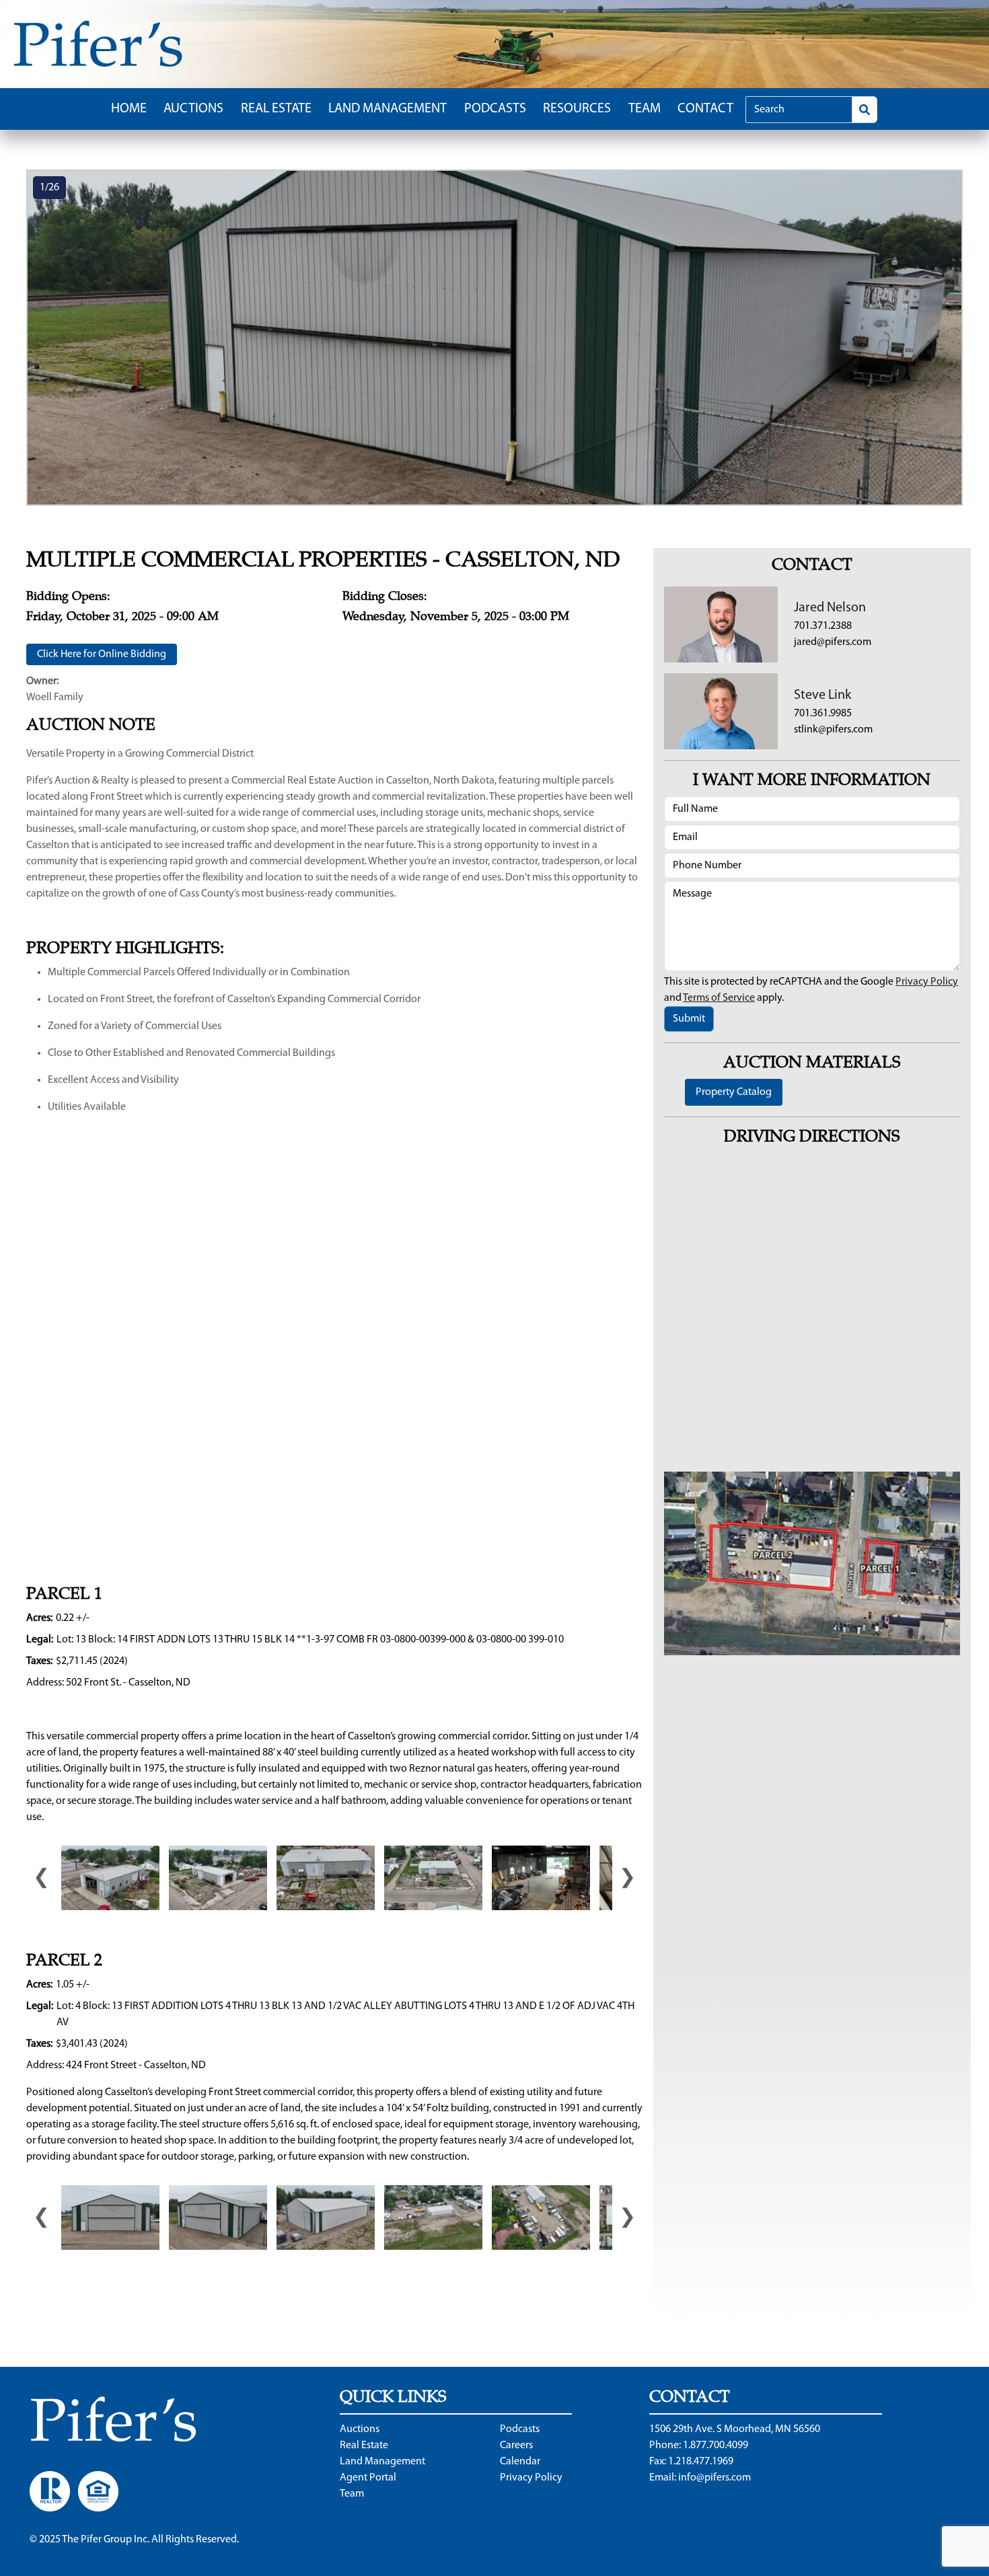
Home (129, 109)
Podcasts (495, 109)
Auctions (193, 109)
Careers (516, 2446)
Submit (689, 1019)
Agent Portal (368, 2478)
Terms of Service (719, 998)
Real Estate (276, 109)
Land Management (388, 109)
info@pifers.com (715, 2478)
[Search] (865, 110)
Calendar (520, 2462)
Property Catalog (734, 1092)
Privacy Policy (927, 982)
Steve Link (822, 695)
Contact (705, 109)
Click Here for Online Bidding (102, 654)
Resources (577, 109)
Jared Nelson (830, 608)
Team (645, 109)
